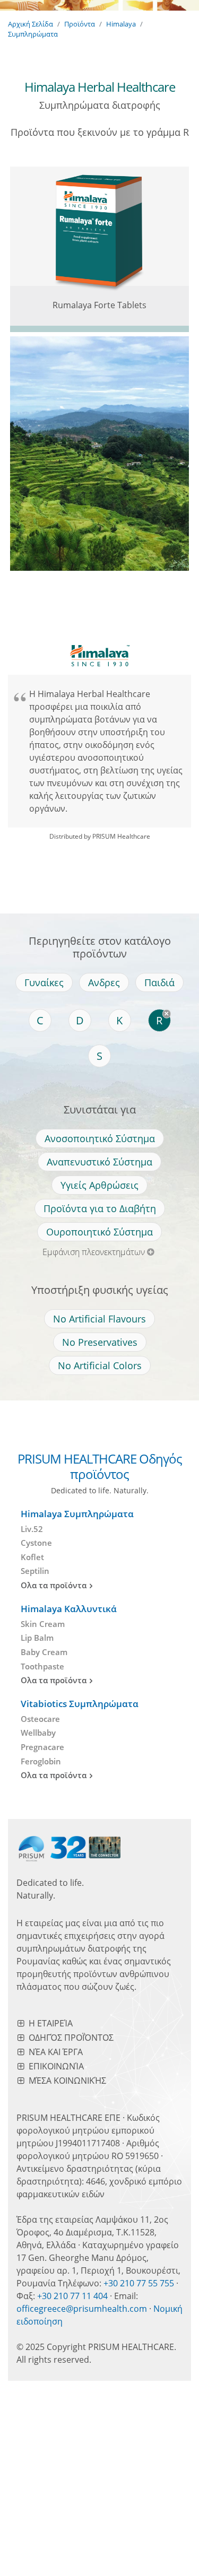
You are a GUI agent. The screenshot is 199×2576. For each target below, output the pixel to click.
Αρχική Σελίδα (31, 24)
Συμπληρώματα (33, 34)
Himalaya (121, 24)
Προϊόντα (80, 24)
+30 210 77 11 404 (72, 2296)
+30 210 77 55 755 (139, 2283)
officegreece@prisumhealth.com (82, 2309)
